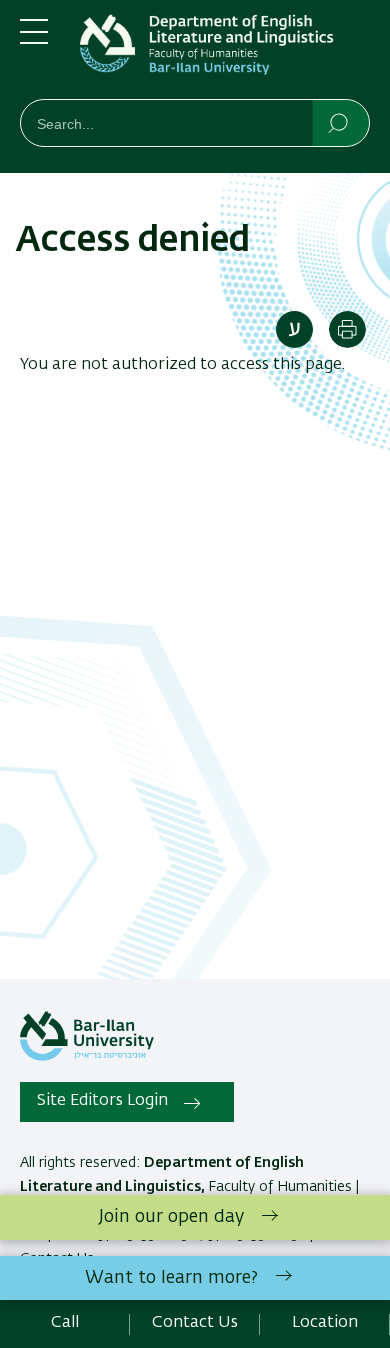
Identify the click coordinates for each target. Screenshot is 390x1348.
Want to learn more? (171, 1278)
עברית (294, 329)
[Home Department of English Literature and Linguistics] (225, 53)
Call (65, 1323)
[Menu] (34, 40)
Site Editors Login (102, 1101)
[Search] (339, 122)
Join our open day (171, 1217)
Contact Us (195, 1323)
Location (325, 1323)
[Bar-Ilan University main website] (87, 1057)
